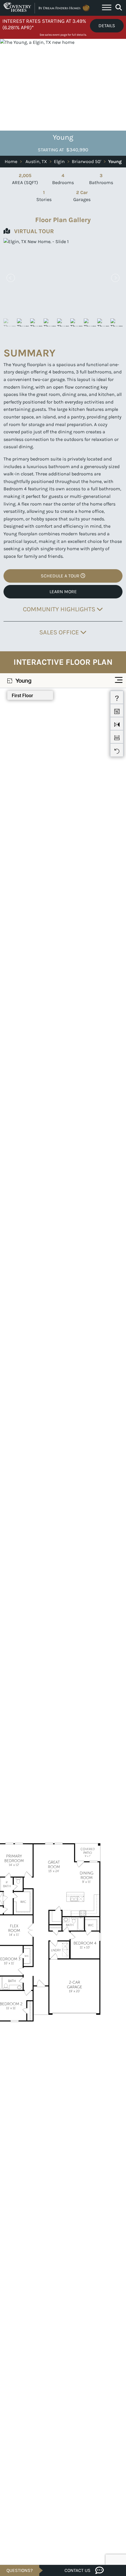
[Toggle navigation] (107, 8)
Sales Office (60, 632)
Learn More (63, 592)
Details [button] (107, 26)
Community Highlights (60, 609)
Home (11, 161)
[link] (63, 278)
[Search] (119, 8)
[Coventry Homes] (47, 8)
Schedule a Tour (61, 576)
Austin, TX (36, 161)
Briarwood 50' (86, 161)
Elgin (59, 161)
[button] (115, 278)
